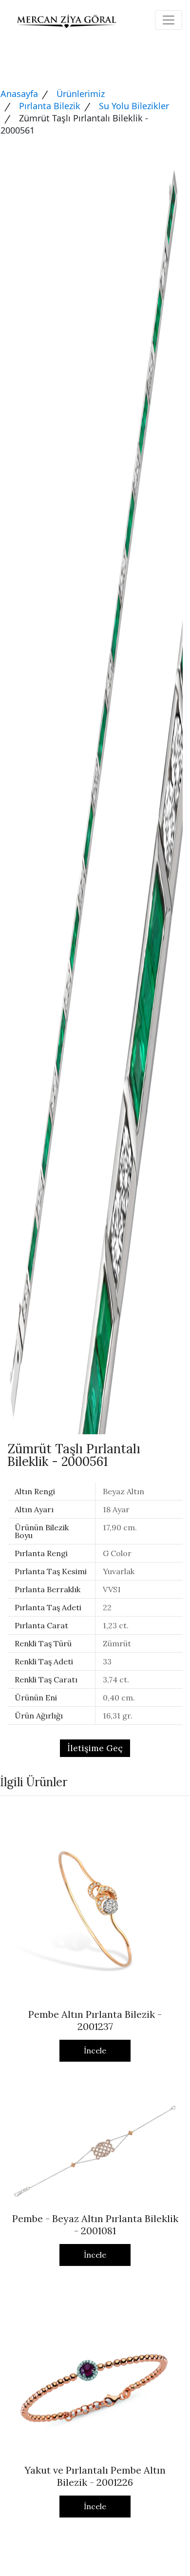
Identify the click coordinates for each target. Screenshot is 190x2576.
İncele (95, 2050)
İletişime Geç (95, 1748)
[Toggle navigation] (169, 20)
